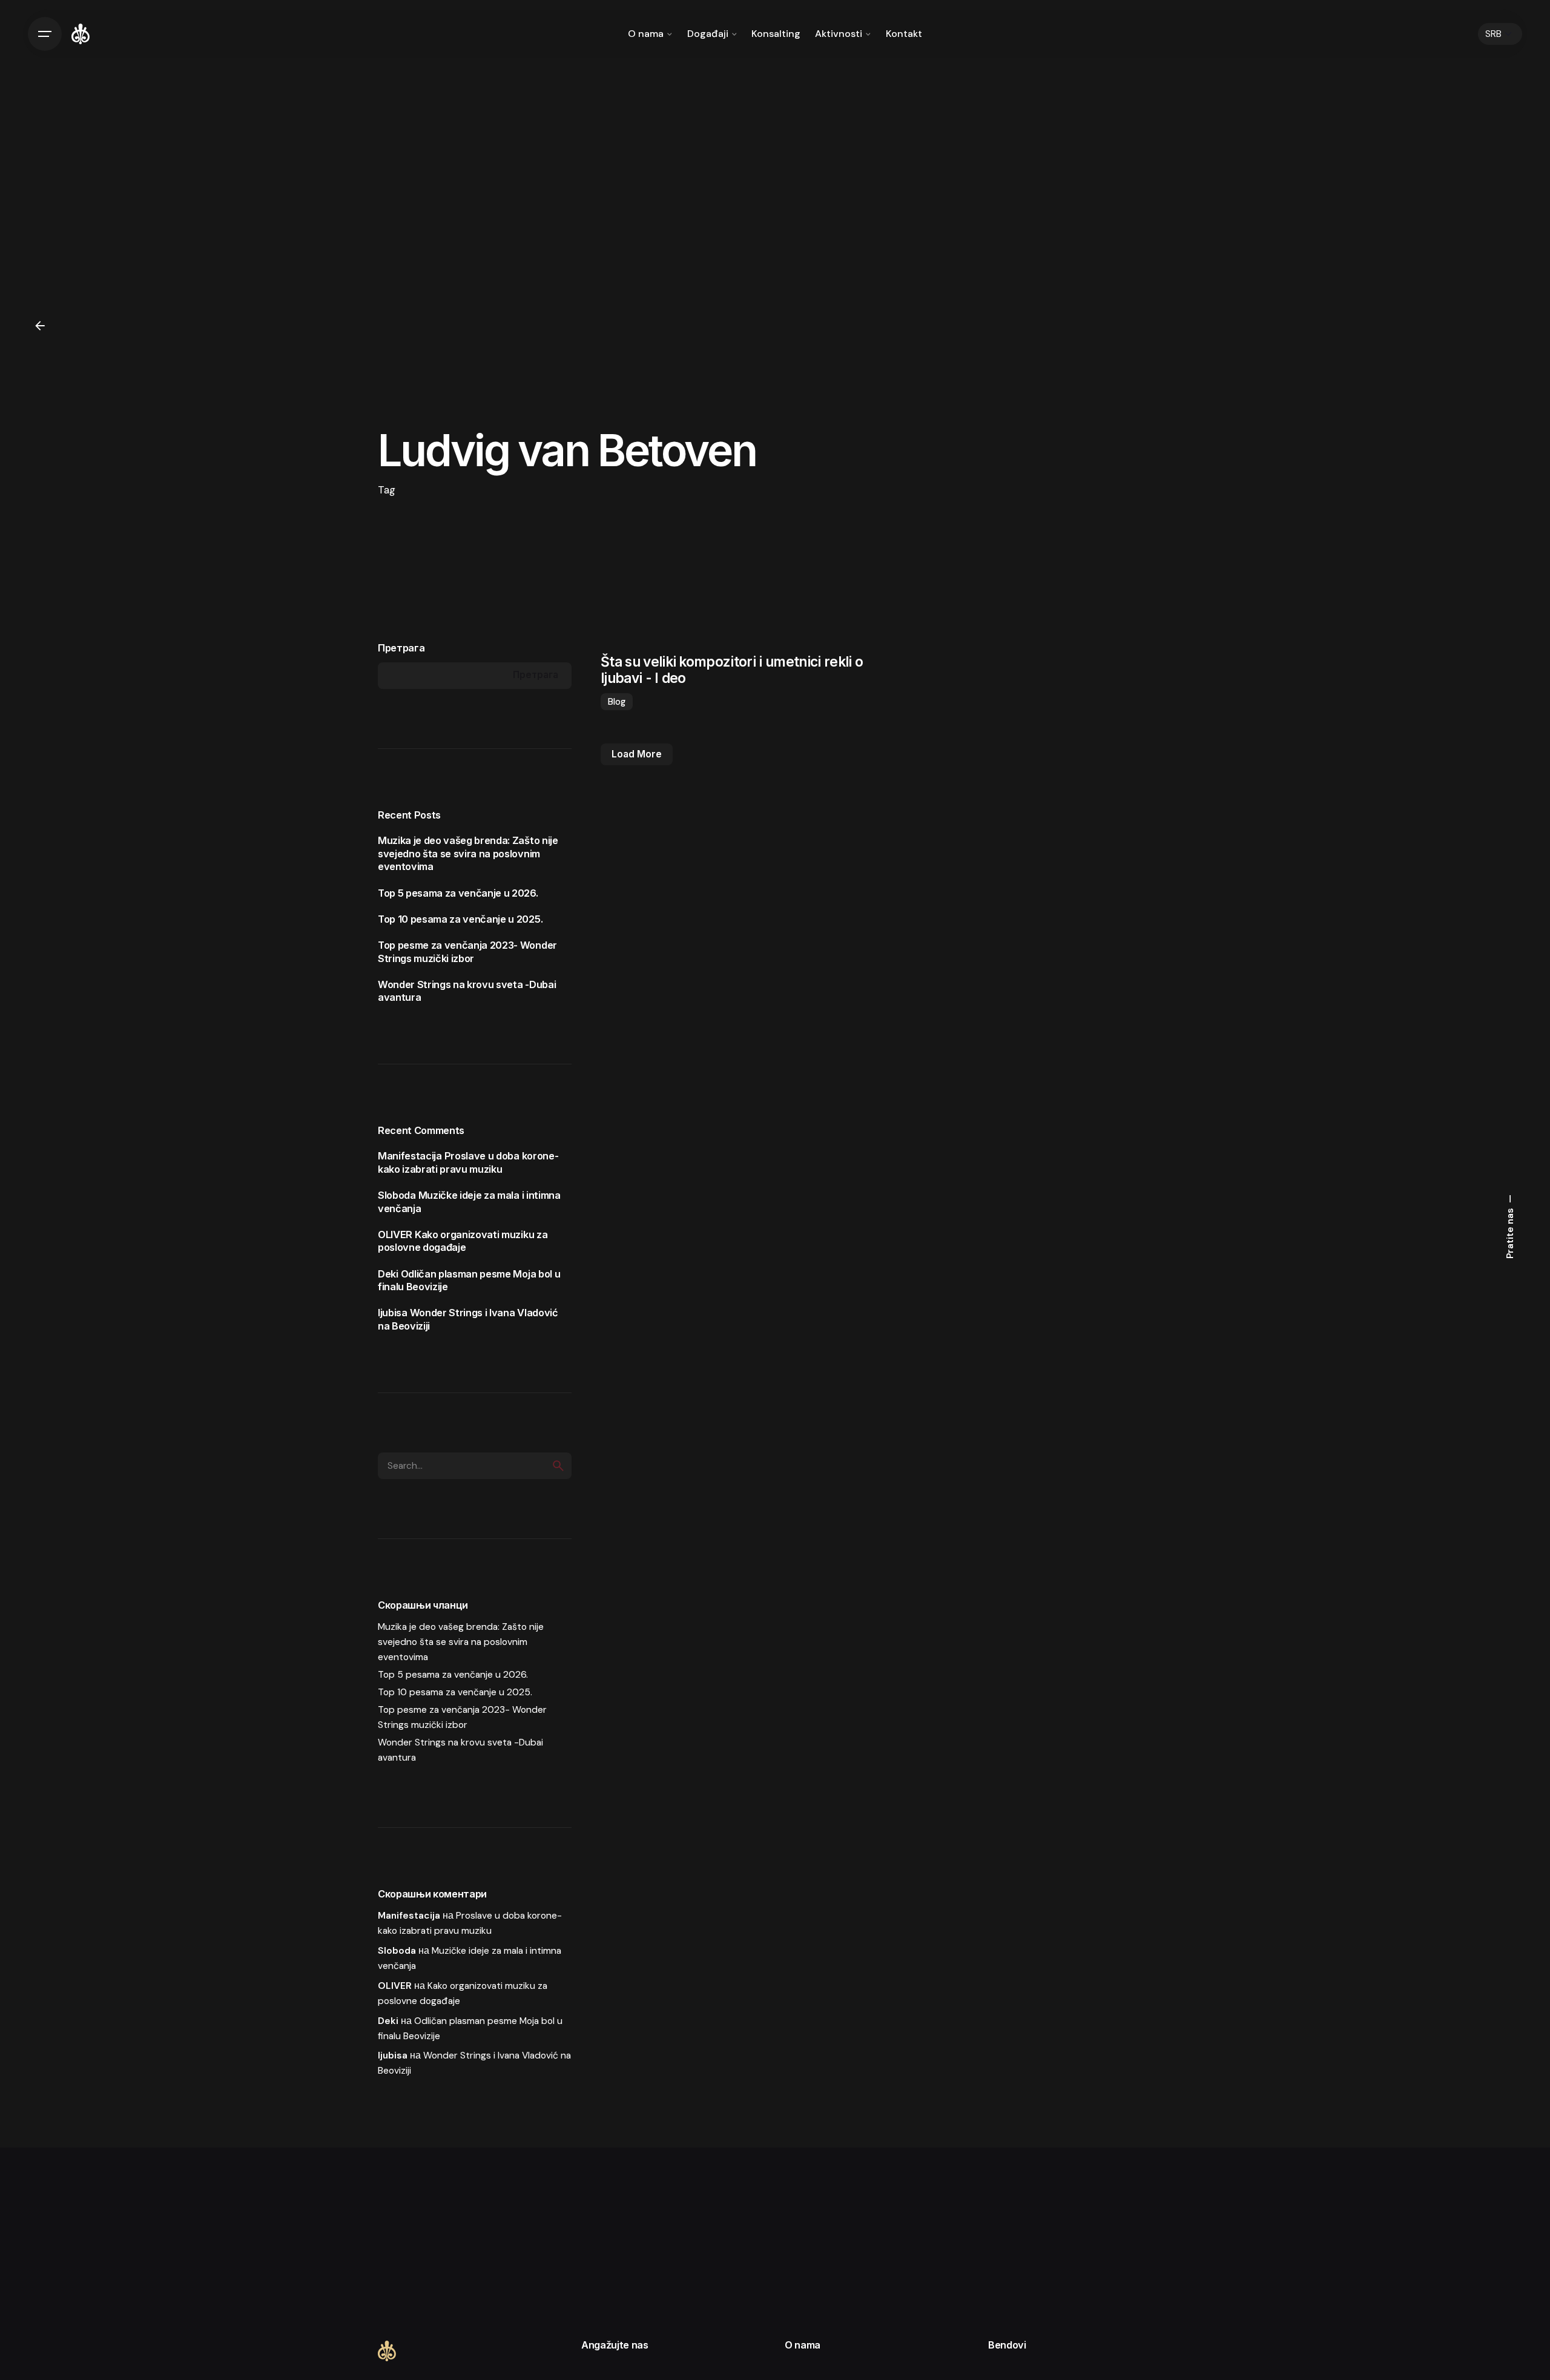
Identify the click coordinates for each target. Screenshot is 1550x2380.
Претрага (401, 648)
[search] (558, 1466)
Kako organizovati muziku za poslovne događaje (463, 1241)
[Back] (40, 326)
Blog (617, 702)
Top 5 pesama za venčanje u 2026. (458, 893)
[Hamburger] (45, 34)
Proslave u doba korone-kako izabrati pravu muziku (468, 1162)
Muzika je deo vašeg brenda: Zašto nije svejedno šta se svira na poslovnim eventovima (468, 853)
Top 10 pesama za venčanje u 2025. (460, 919)
